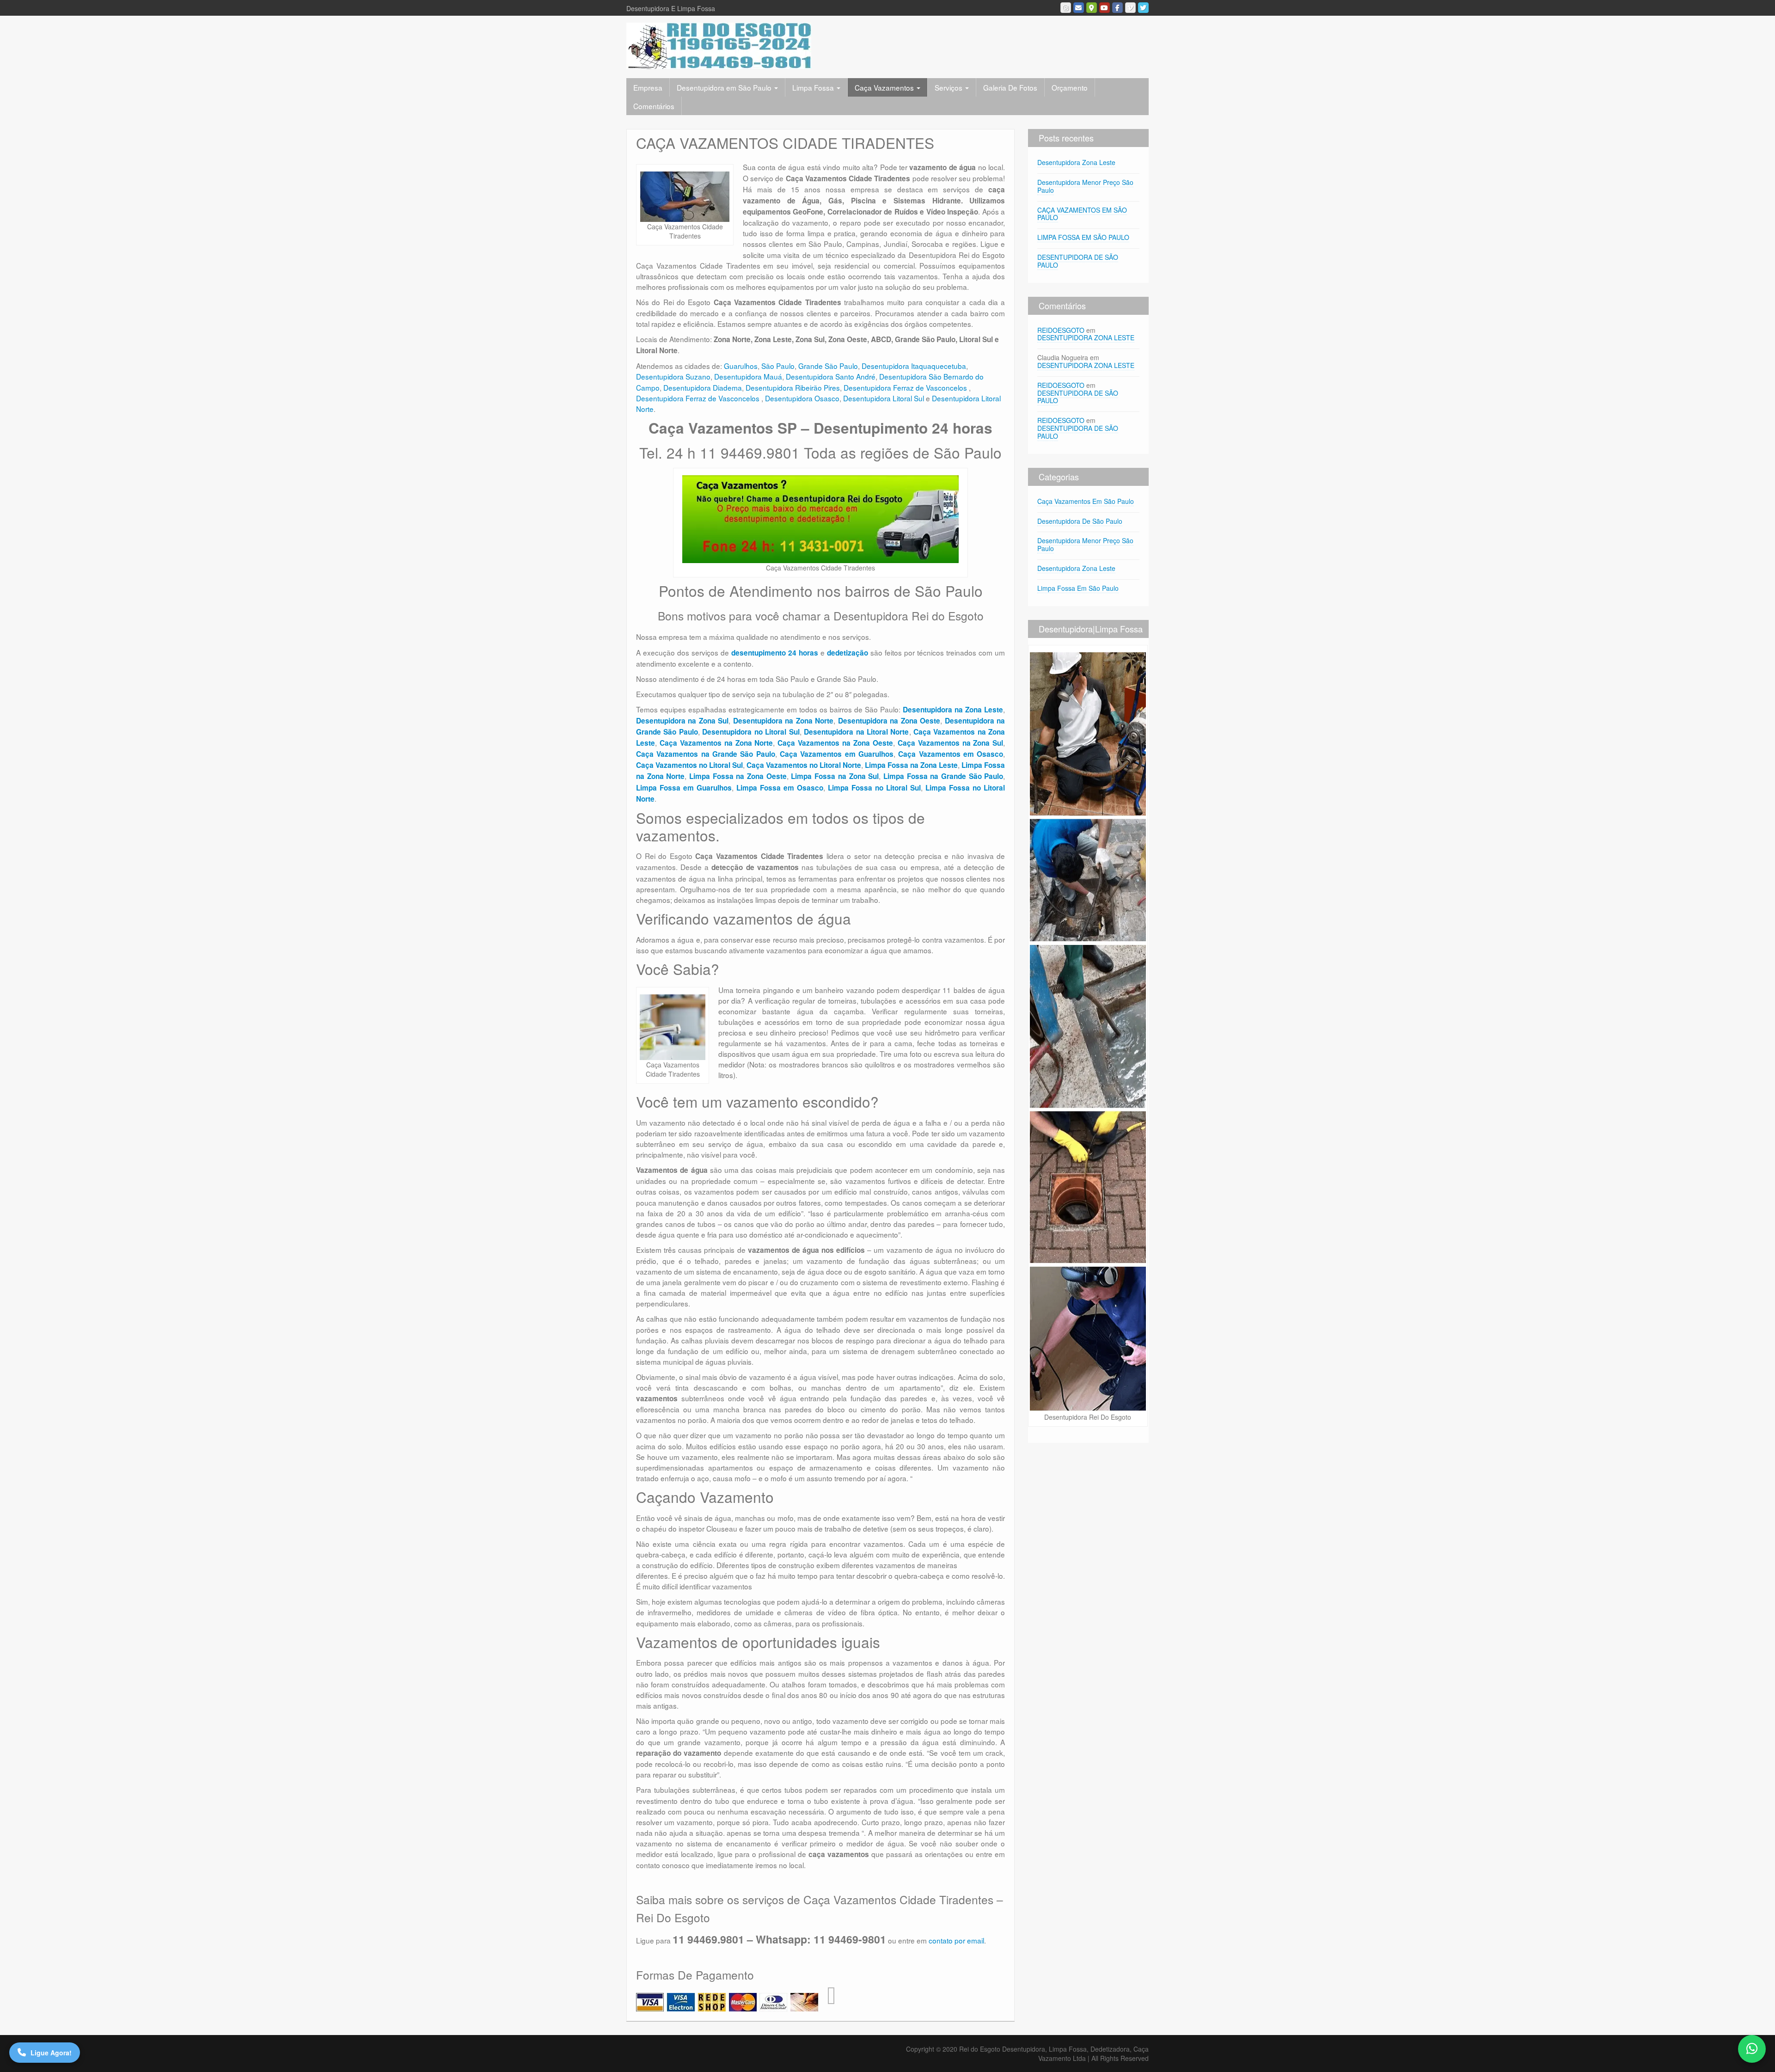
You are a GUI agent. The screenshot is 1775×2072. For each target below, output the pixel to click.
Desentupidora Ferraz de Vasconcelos (906, 387)
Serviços (949, 87)
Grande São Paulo (828, 366)
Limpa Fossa (814, 87)
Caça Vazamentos (885, 87)
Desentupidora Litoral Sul (884, 398)
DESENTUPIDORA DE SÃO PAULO (1078, 261)
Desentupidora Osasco (802, 398)
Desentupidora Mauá (748, 376)
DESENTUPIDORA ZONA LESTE (1086, 337)
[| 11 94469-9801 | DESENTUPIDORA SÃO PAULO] (719, 45)
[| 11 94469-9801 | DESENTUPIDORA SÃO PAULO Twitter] (1143, 8)
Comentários (654, 106)
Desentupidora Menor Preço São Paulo (1085, 186)
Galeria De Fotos (1010, 87)
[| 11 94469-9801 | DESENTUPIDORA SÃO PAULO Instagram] (1066, 8)
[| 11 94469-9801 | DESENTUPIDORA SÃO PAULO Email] (1079, 8)
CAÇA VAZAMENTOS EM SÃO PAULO (1082, 214)
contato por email (956, 1940)
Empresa (648, 87)
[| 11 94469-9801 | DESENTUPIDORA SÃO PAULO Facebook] (1117, 8)
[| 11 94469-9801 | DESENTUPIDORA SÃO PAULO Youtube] (1105, 8)
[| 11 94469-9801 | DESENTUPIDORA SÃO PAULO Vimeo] (1130, 8)
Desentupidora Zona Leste (1076, 162)
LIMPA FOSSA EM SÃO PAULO (1083, 237)
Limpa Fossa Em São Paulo (1078, 588)
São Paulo (778, 366)
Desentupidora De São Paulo (1080, 521)
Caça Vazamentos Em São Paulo (1086, 501)
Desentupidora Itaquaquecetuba (914, 366)
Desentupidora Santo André (831, 376)
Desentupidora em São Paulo (725, 87)
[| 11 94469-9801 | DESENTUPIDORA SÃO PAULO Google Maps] (1092, 8)
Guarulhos (741, 366)
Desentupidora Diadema (703, 387)
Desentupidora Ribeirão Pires (793, 387)
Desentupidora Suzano (673, 376)
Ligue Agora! (51, 2053)
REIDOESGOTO (1061, 330)
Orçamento (1070, 87)
